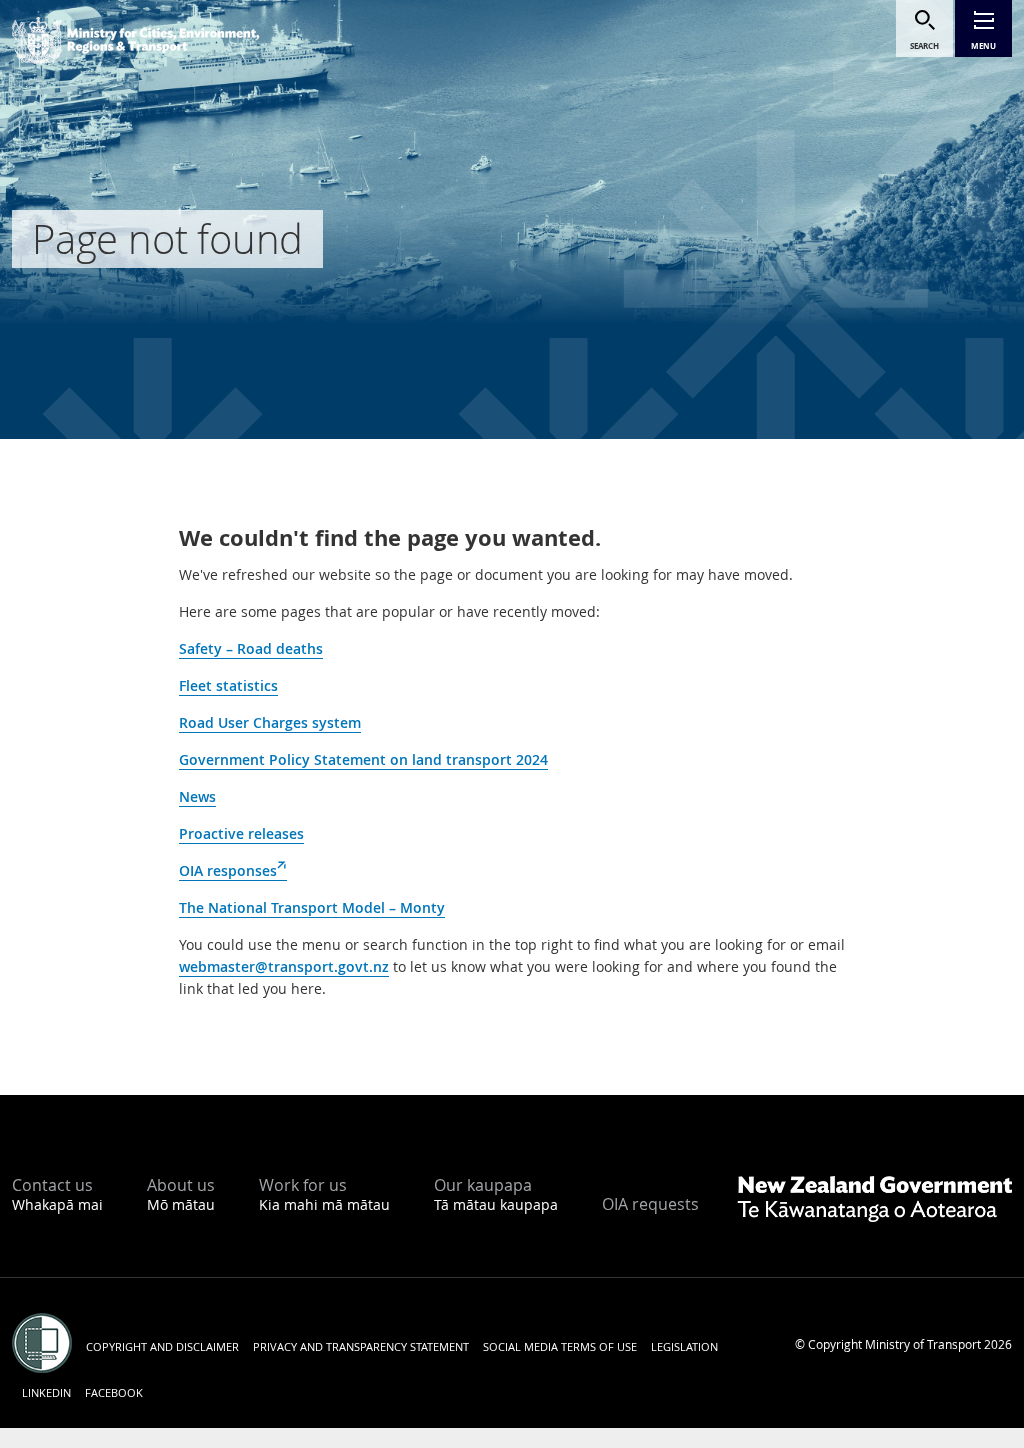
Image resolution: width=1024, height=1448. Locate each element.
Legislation (684, 1346)
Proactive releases (241, 833)
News (197, 796)
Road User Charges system (270, 722)
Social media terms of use (560, 1346)
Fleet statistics (228, 685)
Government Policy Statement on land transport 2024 (363, 759)
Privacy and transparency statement (361, 1346)
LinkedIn (46, 1392)
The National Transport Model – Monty (312, 907)
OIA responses (233, 871)
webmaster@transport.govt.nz (284, 966)
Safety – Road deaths (251, 648)
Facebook (114, 1392)
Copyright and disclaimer (162, 1346)
